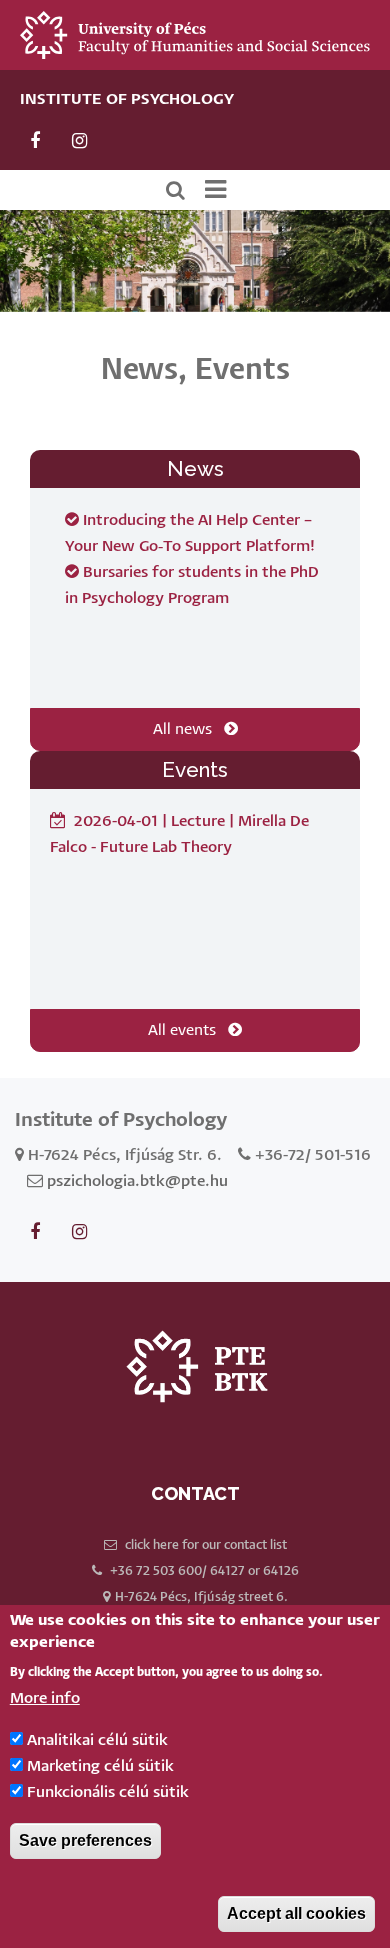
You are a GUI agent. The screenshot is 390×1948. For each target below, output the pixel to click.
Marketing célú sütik (100, 1766)
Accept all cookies (296, 1913)
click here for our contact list (206, 1545)
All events (188, 1030)
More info (45, 1698)
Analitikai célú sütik (97, 1740)
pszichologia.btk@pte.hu (137, 1181)
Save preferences (85, 1840)
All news (188, 729)
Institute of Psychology (127, 99)
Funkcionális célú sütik (108, 1792)
